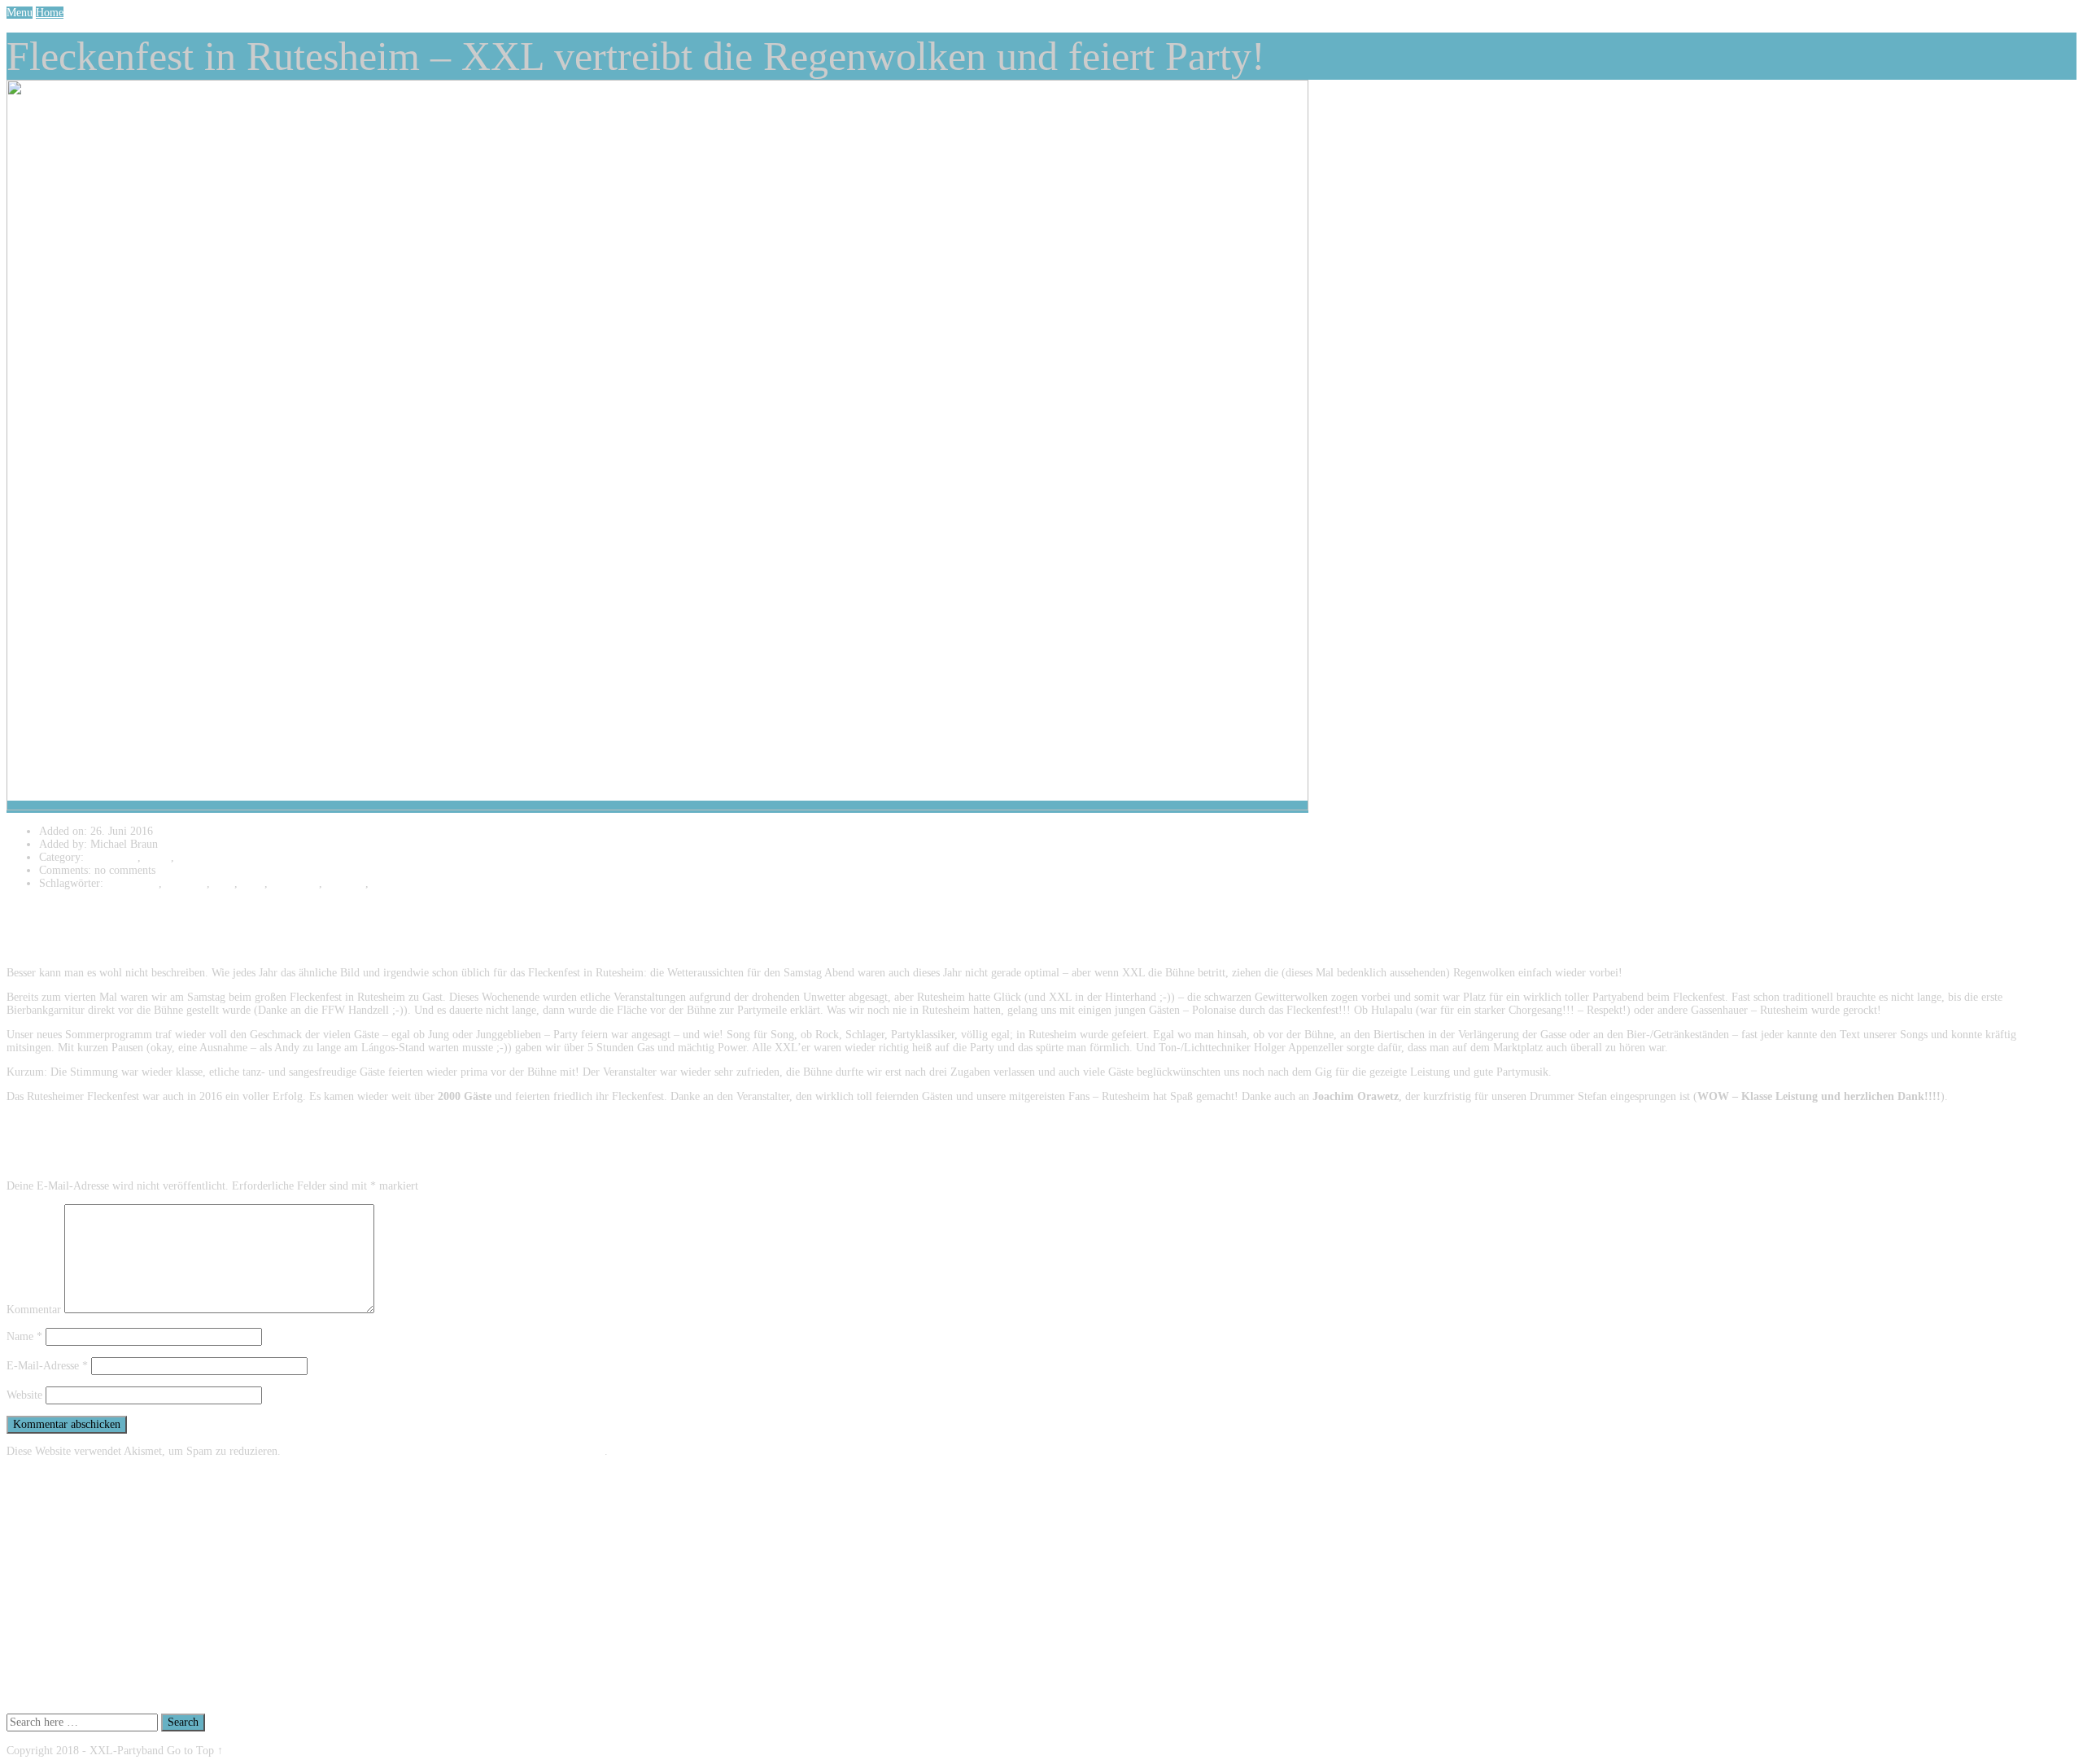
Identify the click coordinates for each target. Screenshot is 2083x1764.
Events (193, 857)
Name (24, 1336)
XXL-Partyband (409, 883)
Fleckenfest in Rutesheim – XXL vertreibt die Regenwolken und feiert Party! (216, 1695)
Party (253, 883)
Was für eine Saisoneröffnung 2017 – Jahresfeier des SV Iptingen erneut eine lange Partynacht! (258, 1656)
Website (24, 1395)
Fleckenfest (133, 883)
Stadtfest (345, 883)
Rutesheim (295, 883)
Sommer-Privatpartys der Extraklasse (125, 1669)
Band (156, 857)
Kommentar (34, 1310)
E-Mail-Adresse (47, 1366)
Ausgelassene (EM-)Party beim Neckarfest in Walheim (165, 1682)
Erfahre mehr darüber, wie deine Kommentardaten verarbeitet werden (444, 1451)
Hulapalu (186, 883)
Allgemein (110, 857)
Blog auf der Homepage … (101, 1643)
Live (224, 883)
